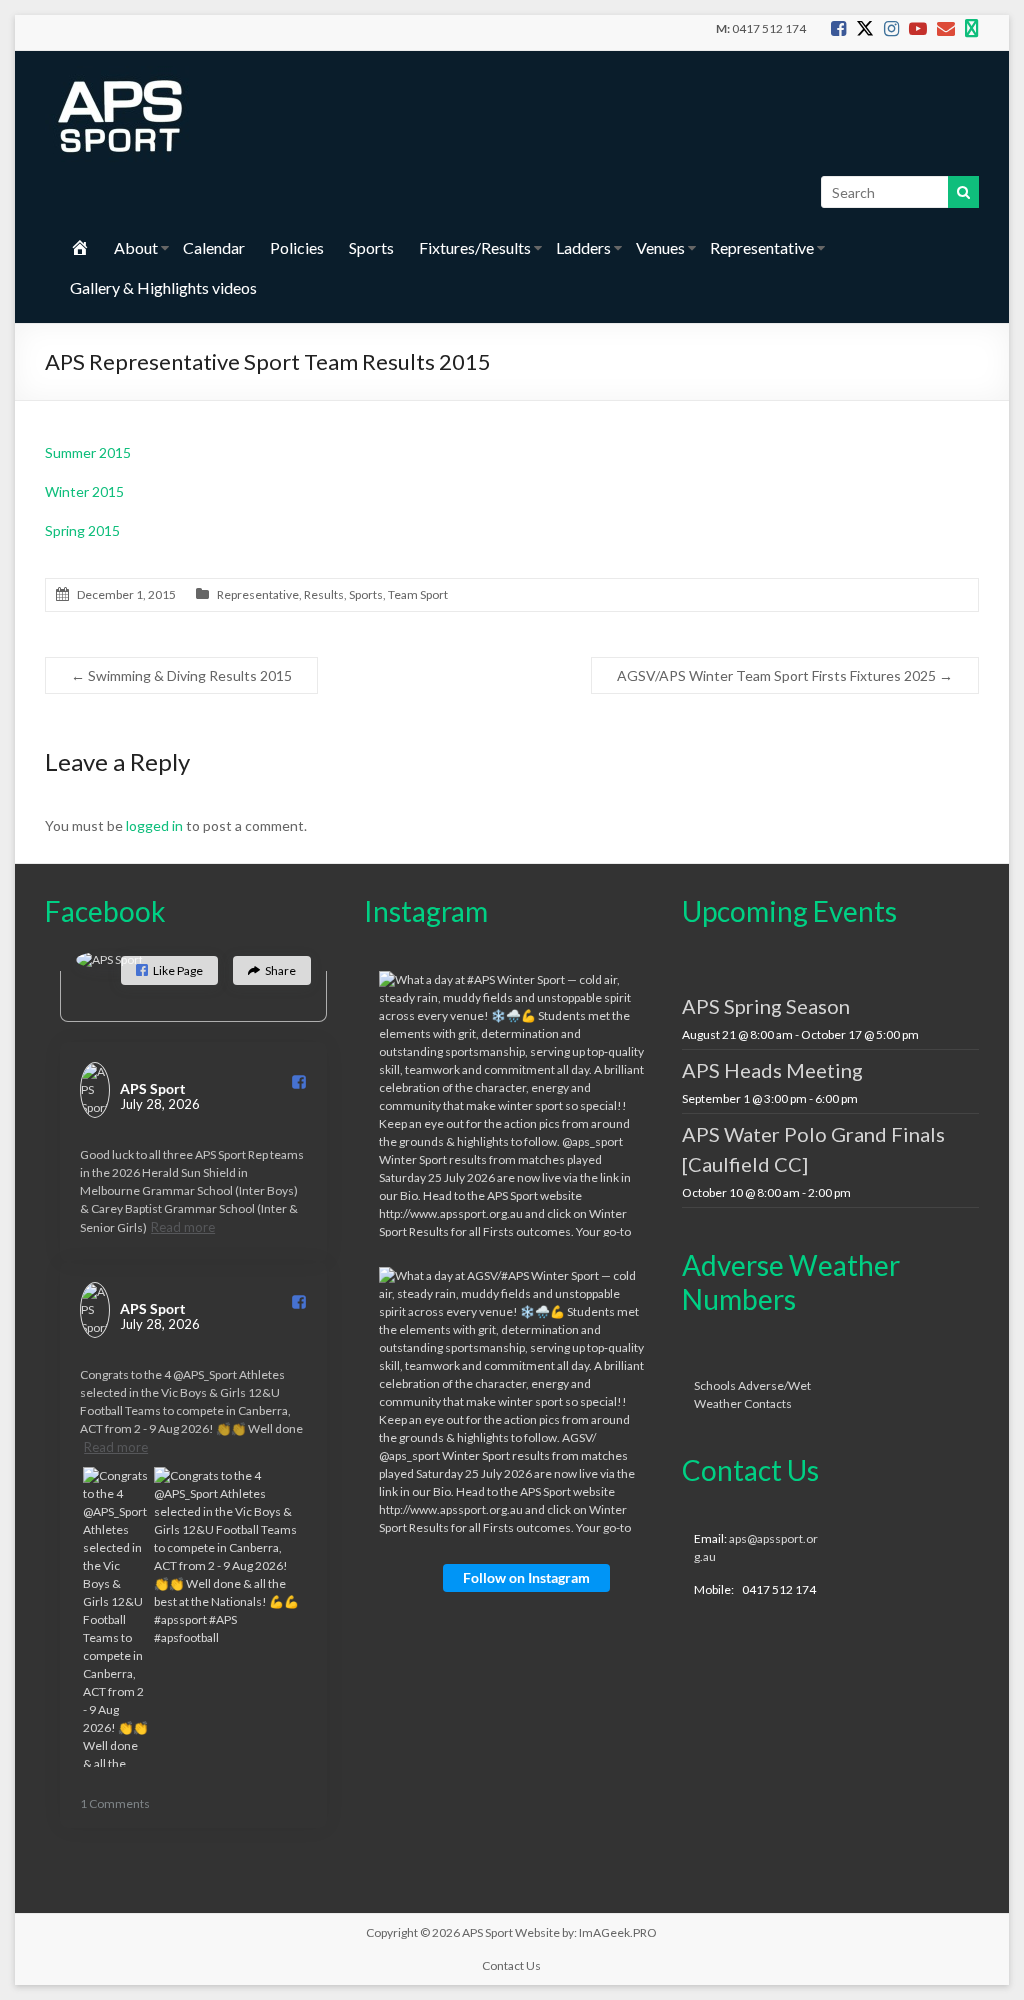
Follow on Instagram (526, 1577)
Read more (183, 1227)
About (136, 247)
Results (324, 594)
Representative (762, 247)
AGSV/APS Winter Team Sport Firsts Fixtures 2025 (785, 675)
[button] (169, 970)
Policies (297, 247)
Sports (371, 247)
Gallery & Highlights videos (163, 287)
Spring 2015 (82, 530)
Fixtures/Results (475, 247)
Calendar (214, 247)
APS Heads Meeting (772, 1070)
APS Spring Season (766, 1006)
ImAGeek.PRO (618, 1932)
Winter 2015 (84, 491)
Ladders (583, 247)
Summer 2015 (88, 452)
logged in (154, 825)
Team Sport (418, 594)
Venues (660, 247)
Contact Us (511, 1965)
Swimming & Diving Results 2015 (181, 675)
